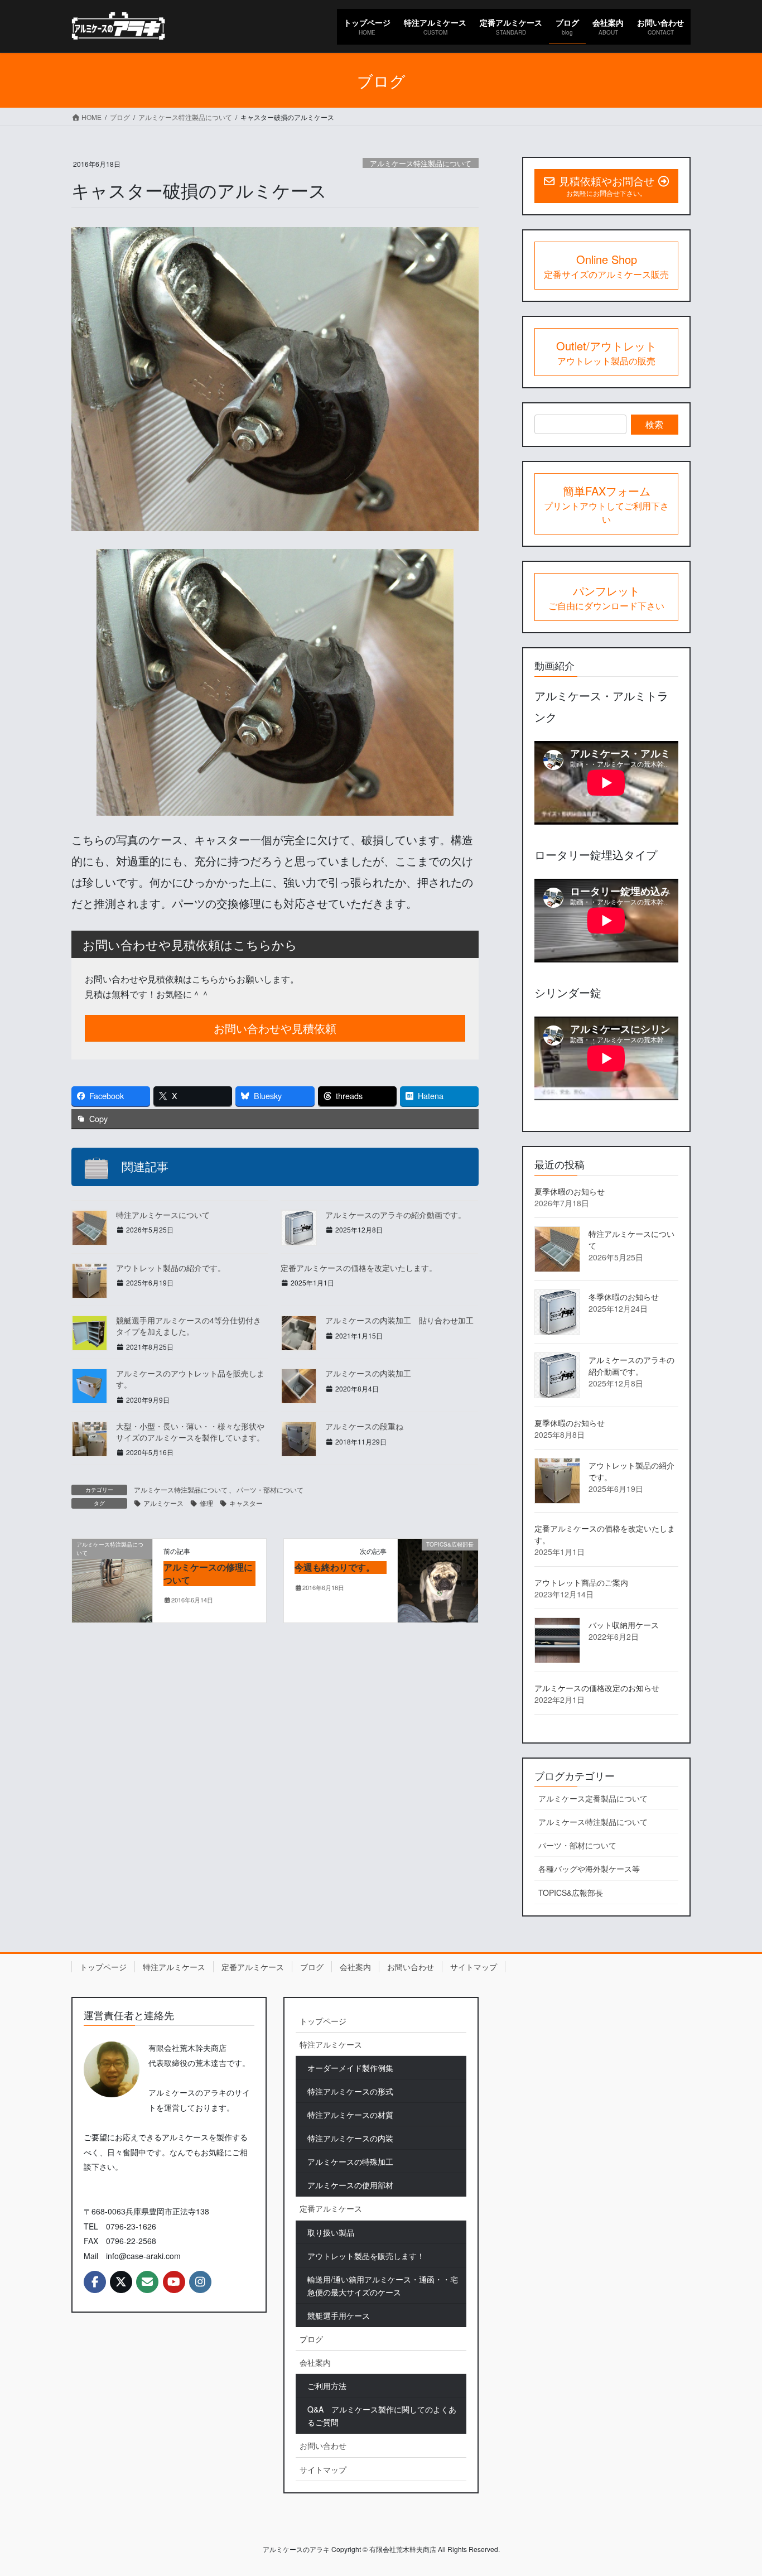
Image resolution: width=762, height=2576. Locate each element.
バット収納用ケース (624, 1625)
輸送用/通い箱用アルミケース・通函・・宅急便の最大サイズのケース (383, 2286)
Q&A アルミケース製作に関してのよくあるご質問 (382, 2416)
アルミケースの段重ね (364, 1426)
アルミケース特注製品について (421, 163)
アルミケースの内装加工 (368, 1373)
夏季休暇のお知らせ (570, 1191)
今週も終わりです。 (335, 1567)
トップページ (103, 1967)
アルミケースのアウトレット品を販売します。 (190, 1379)
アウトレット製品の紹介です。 (171, 1268)
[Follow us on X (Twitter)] (121, 2282)
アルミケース (163, 1503)
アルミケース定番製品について (593, 1798)
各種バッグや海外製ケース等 (589, 1869)
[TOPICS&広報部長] (438, 1579)
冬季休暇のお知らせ (624, 1297)
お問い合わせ (411, 1967)
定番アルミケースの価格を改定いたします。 (359, 1268)
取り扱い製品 (331, 2232)
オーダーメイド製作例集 (350, 2068)
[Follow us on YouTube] (174, 2282)
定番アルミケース (253, 1967)
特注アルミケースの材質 (350, 2115)
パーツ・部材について (270, 1489)
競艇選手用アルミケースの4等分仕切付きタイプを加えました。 (189, 1326)
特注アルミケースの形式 (350, 2091)
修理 (206, 1503)
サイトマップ (474, 1967)
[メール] (147, 2282)
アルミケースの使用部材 (350, 2185)
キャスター (246, 1503)
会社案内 (355, 1967)
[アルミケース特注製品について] (112, 1579)
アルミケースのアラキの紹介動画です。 (396, 1215)
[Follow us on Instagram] (200, 2282)
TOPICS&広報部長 (571, 1893)
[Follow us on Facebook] (95, 2282)
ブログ (312, 1967)
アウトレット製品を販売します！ (366, 2256)
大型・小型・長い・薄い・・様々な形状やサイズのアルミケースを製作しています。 (190, 1432)
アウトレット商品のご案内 (581, 1582)
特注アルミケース (174, 1967)
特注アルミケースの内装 (350, 2138)
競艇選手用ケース (339, 2315)
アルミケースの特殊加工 (350, 2161)
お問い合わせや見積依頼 (275, 1028)
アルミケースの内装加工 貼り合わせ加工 (399, 1320)
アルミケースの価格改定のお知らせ (597, 1688)
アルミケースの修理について (208, 1573)
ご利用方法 (327, 2386)
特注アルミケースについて (163, 1215)
